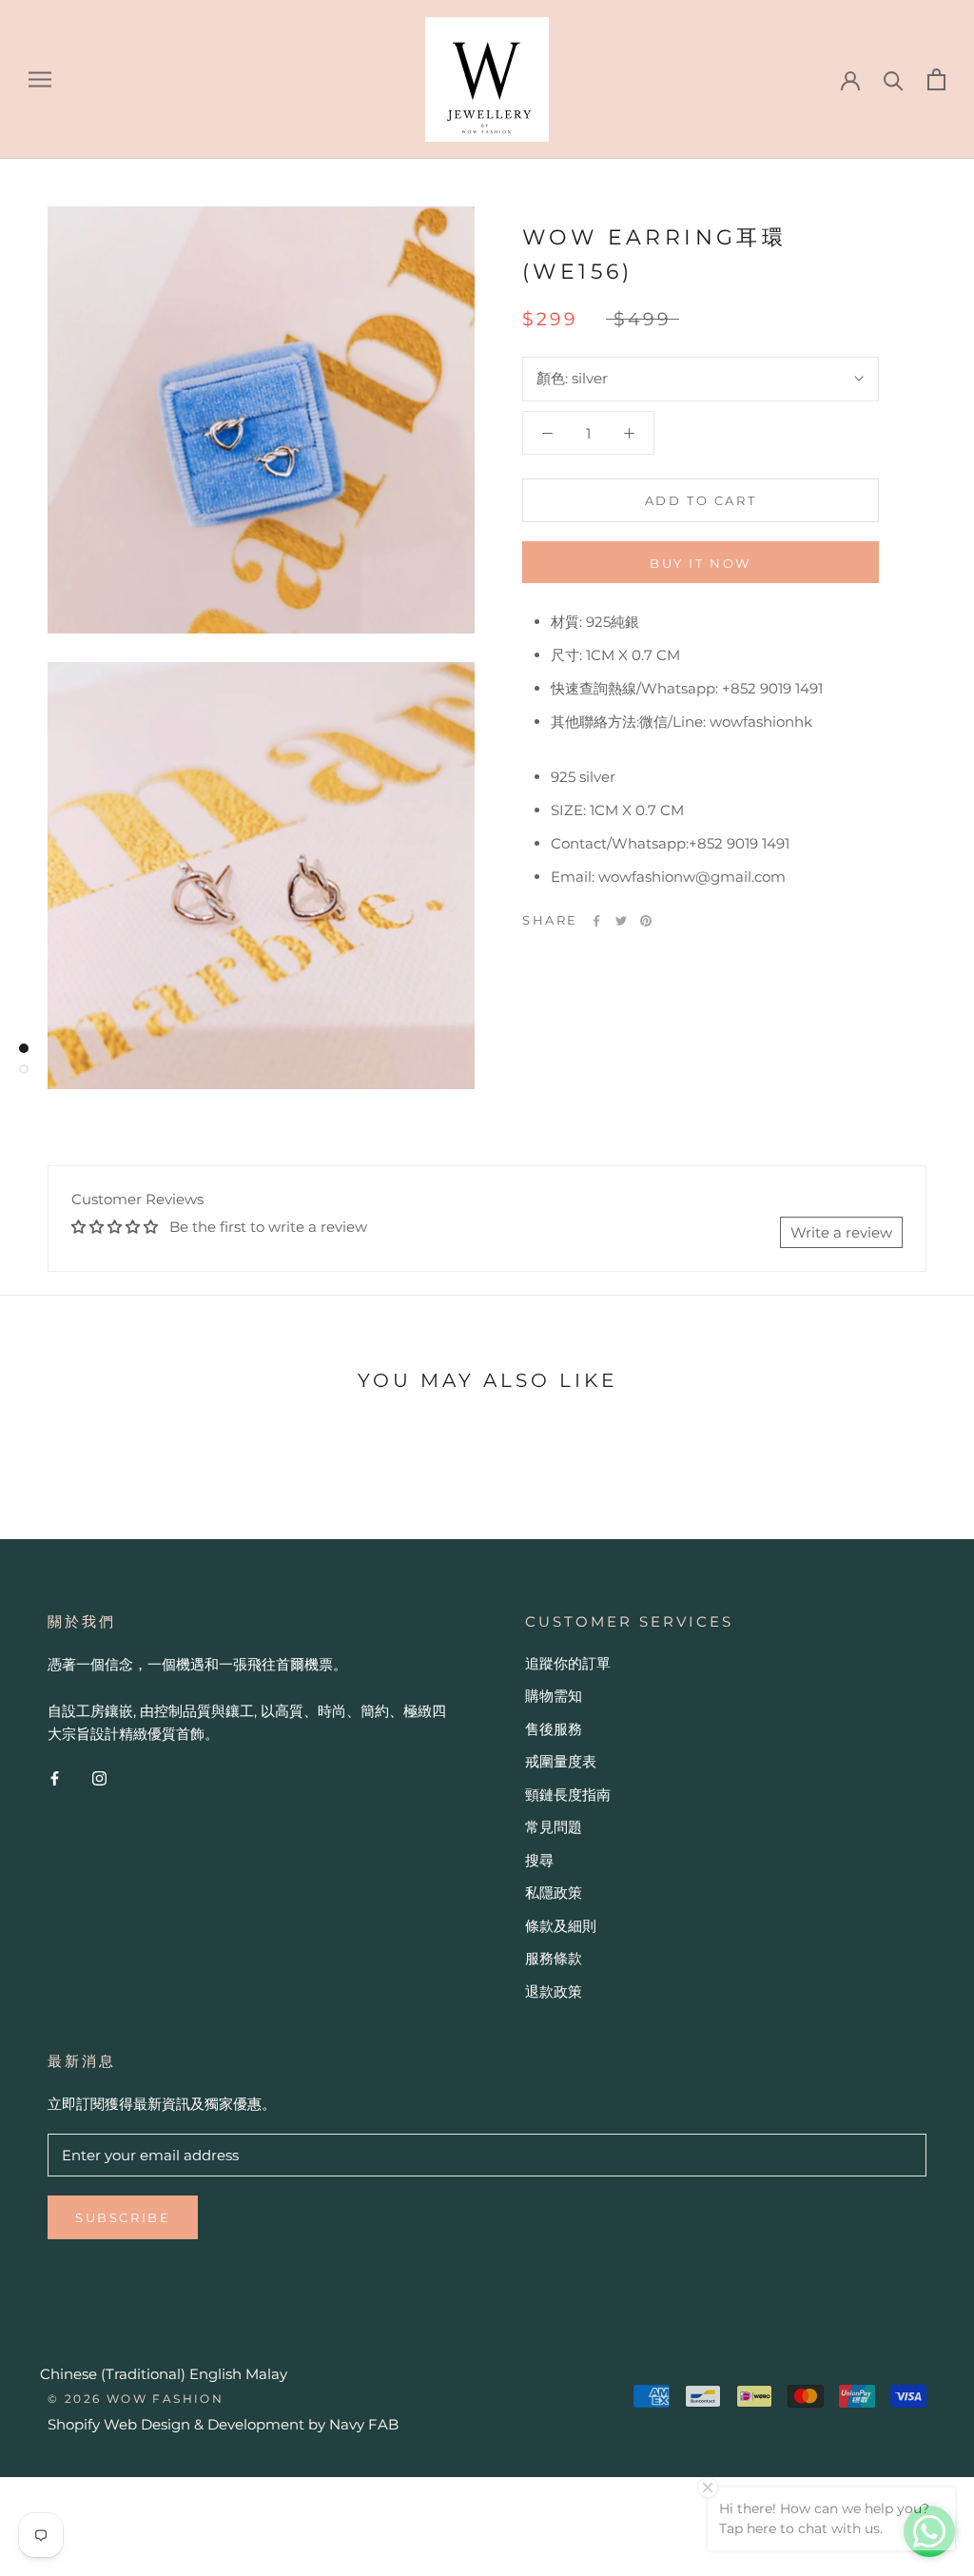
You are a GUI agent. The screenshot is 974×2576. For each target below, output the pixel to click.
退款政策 (554, 1991)
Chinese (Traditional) (113, 2374)
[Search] (894, 79)
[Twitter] (621, 921)
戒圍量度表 (561, 1761)
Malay (266, 2374)
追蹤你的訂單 (568, 1663)
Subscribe (123, 2217)
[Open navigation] (40, 79)
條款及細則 (561, 1926)
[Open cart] (936, 79)
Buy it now (701, 563)
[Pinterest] (646, 921)
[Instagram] (99, 1777)
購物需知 (554, 1696)
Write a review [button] (841, 1232)
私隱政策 (554, 1893)
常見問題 (554, 1827)
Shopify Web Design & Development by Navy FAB (223, 2424)
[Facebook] (596, 921)
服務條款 (554, 1958)
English (215, 2374)
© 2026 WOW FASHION (136, 2399)
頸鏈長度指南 (568, 1795)
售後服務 (554, 1729)
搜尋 (539, 1860)
